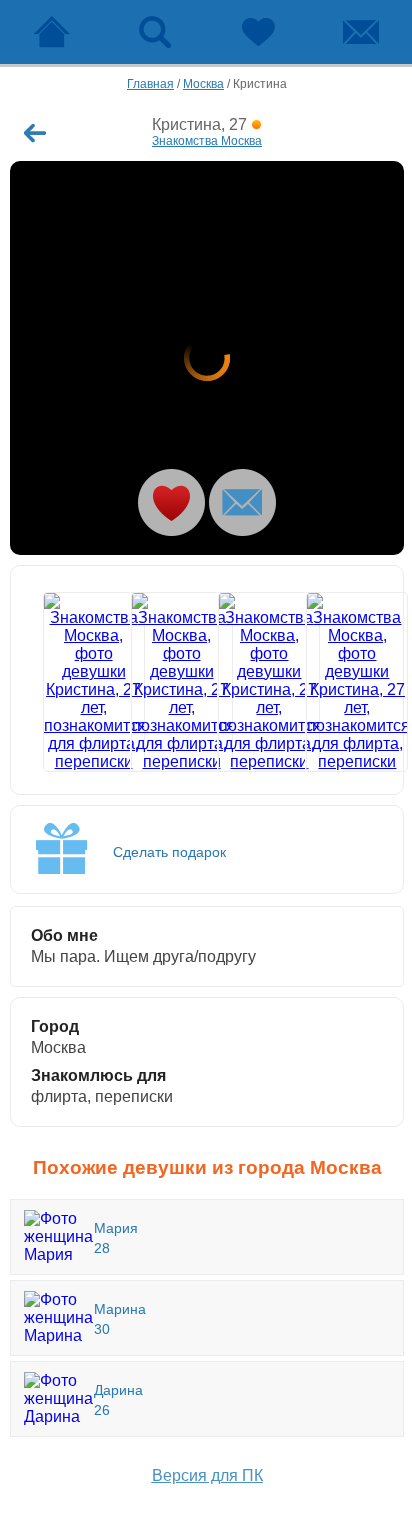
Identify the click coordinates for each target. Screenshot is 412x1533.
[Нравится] (171, 502)
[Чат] (360, 32)
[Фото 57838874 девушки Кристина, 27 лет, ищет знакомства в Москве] (251, 682)
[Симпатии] (257, 32)
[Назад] (35, 133)
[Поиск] (154, 32)
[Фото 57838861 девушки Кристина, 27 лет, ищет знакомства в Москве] (207, 358)
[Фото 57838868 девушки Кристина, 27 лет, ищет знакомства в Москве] (164, 682)
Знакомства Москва (207, 141)
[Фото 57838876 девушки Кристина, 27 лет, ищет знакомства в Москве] (339, 682)
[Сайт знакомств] (51, 32)
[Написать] (242, 502)
